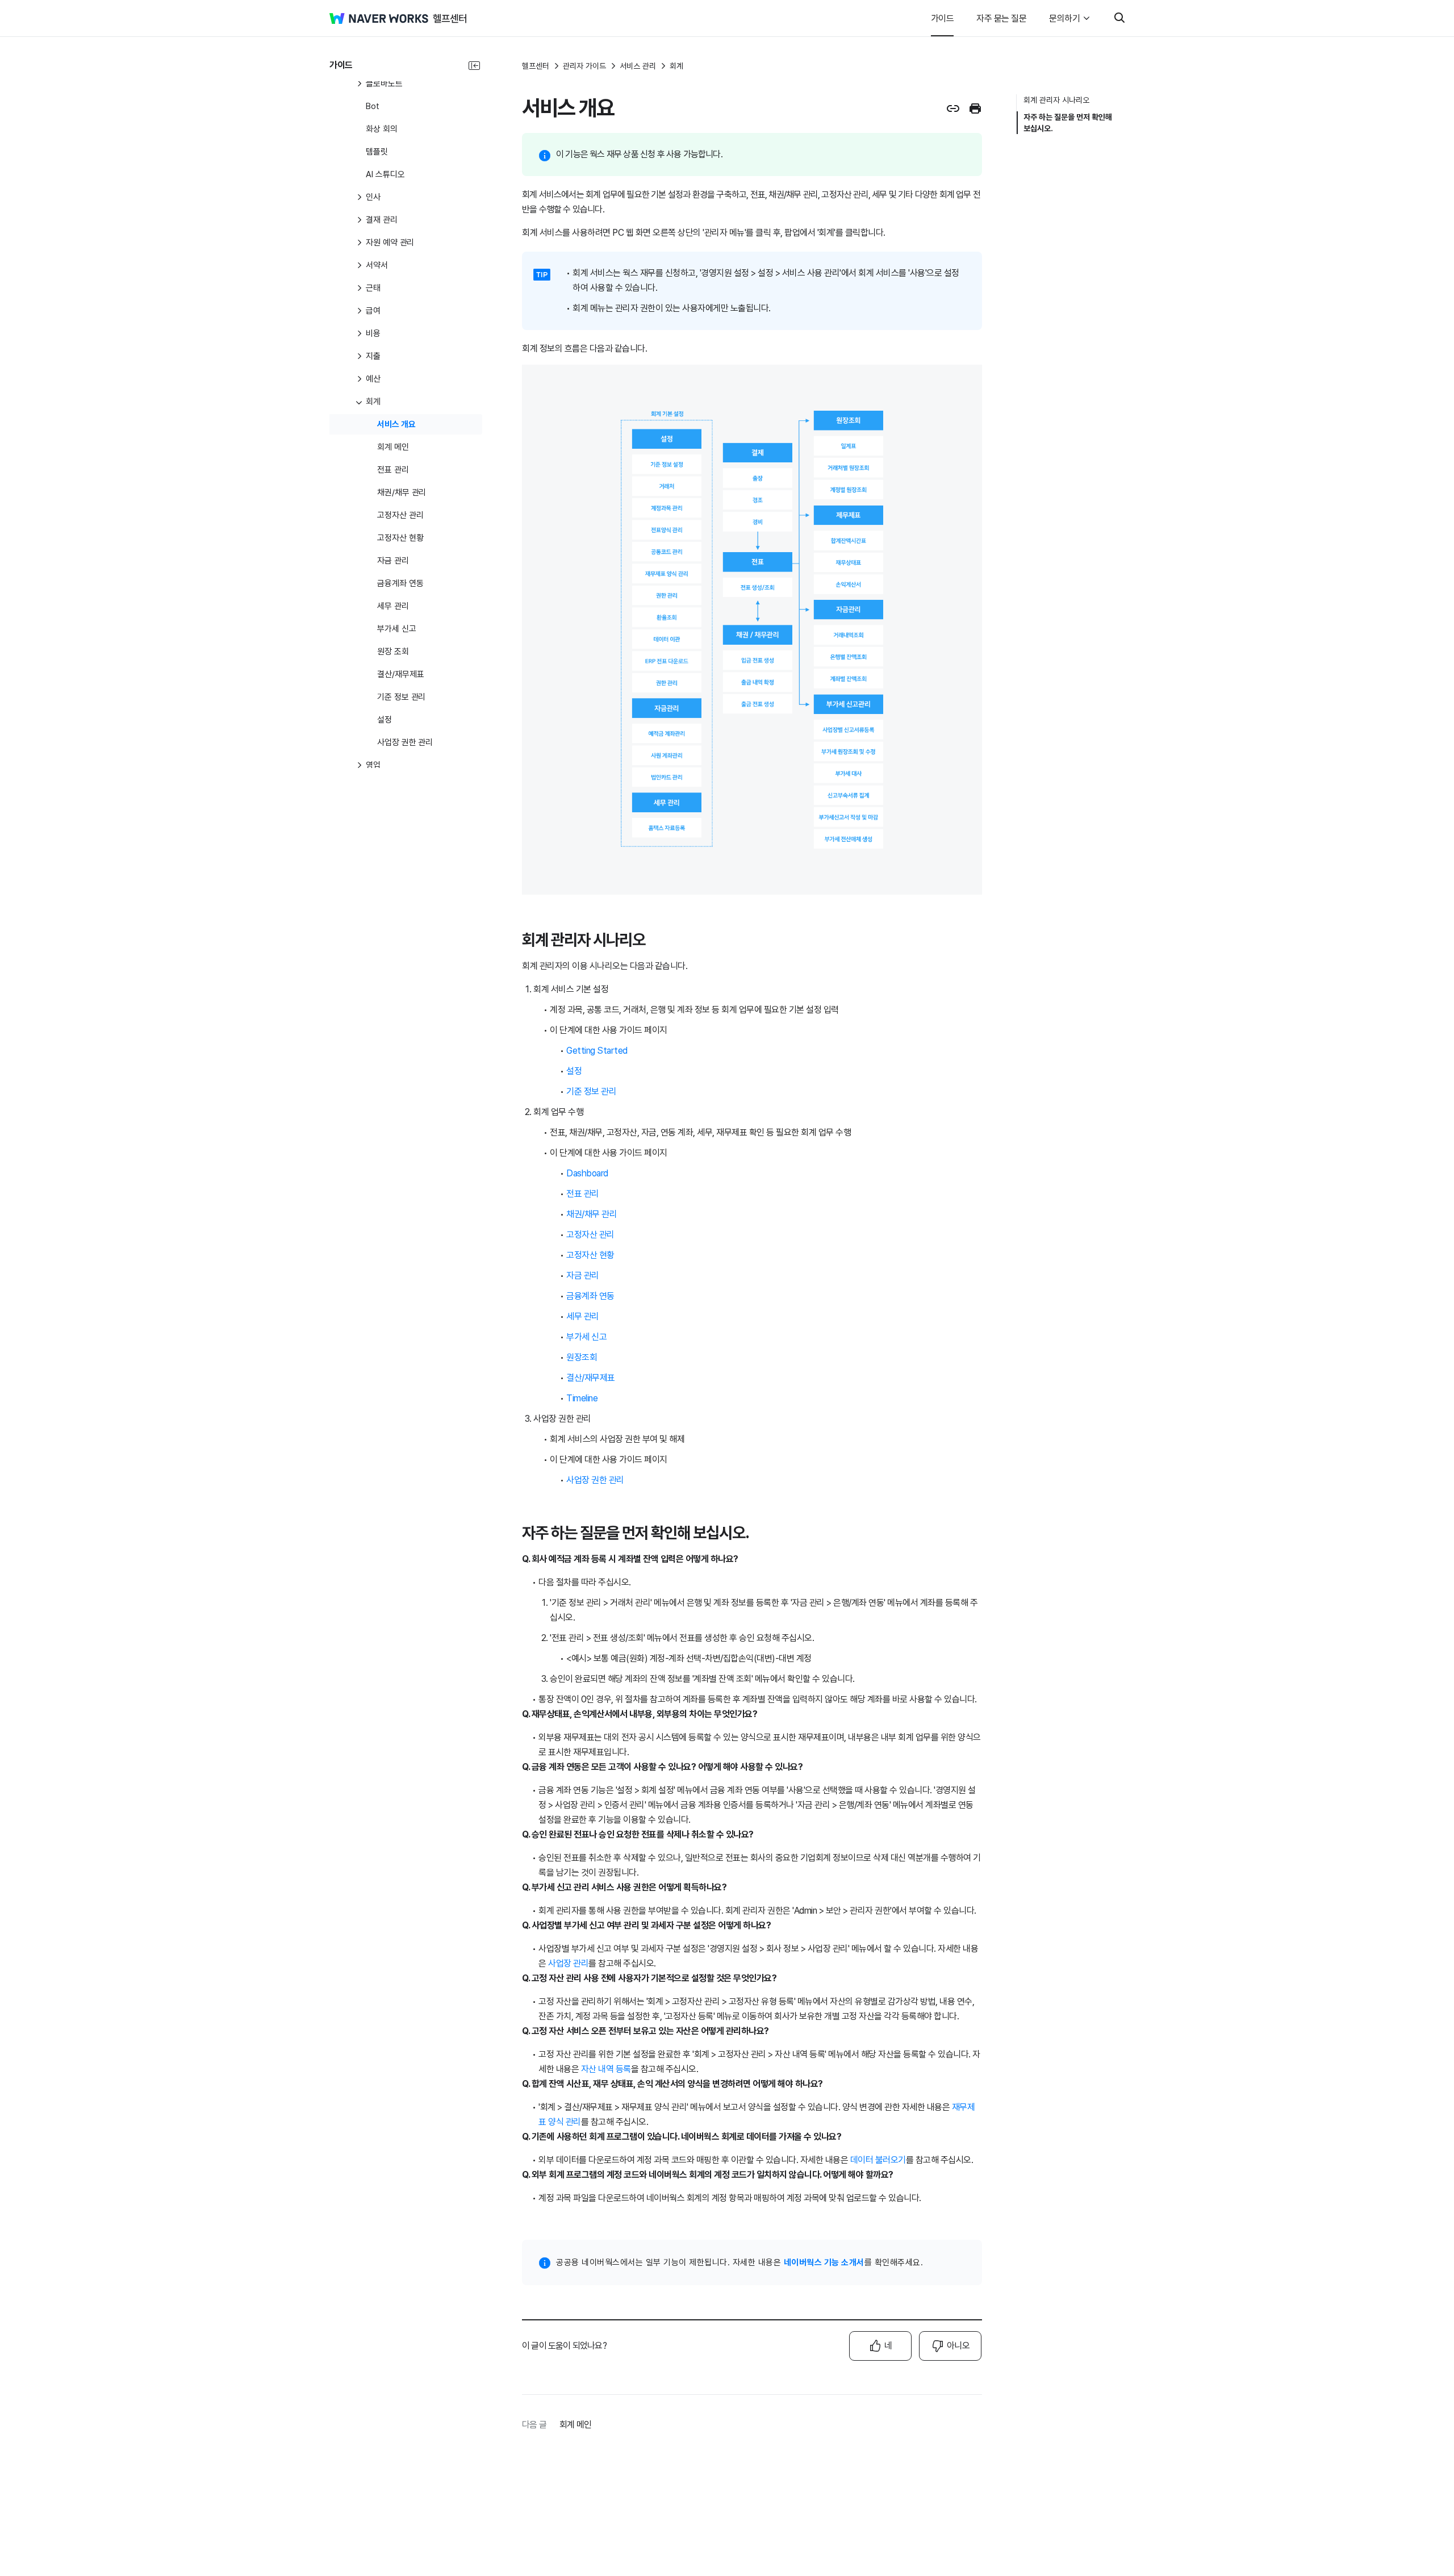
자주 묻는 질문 (1001, 18)
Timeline (582, 1398)
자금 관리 (583, 1276)
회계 (676, 66)
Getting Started (597, 1051)
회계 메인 (575, 2425)
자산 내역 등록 (606, 2069)
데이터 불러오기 (878, 2160)
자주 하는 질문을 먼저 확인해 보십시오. (1068, 123)
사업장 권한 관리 (595, 1480)
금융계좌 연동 (590, 1296)
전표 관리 (583, 1194)
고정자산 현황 (590, 1255)
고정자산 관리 (590, 1235)
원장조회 (582, 1357)
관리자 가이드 (584, 66)
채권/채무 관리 (592, 1214)
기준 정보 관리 (591, 1091)
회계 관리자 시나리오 (1056, 100)
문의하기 (1064, 18)
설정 (574, 1071)
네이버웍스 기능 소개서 (824, 2262)
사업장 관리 (568, 1963)
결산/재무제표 (591, 1378)
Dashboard (587, 1173)
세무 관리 (583, 1316)
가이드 (943, 18)
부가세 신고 (586, 1337)
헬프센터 (536, 66)
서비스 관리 (638, 66)
